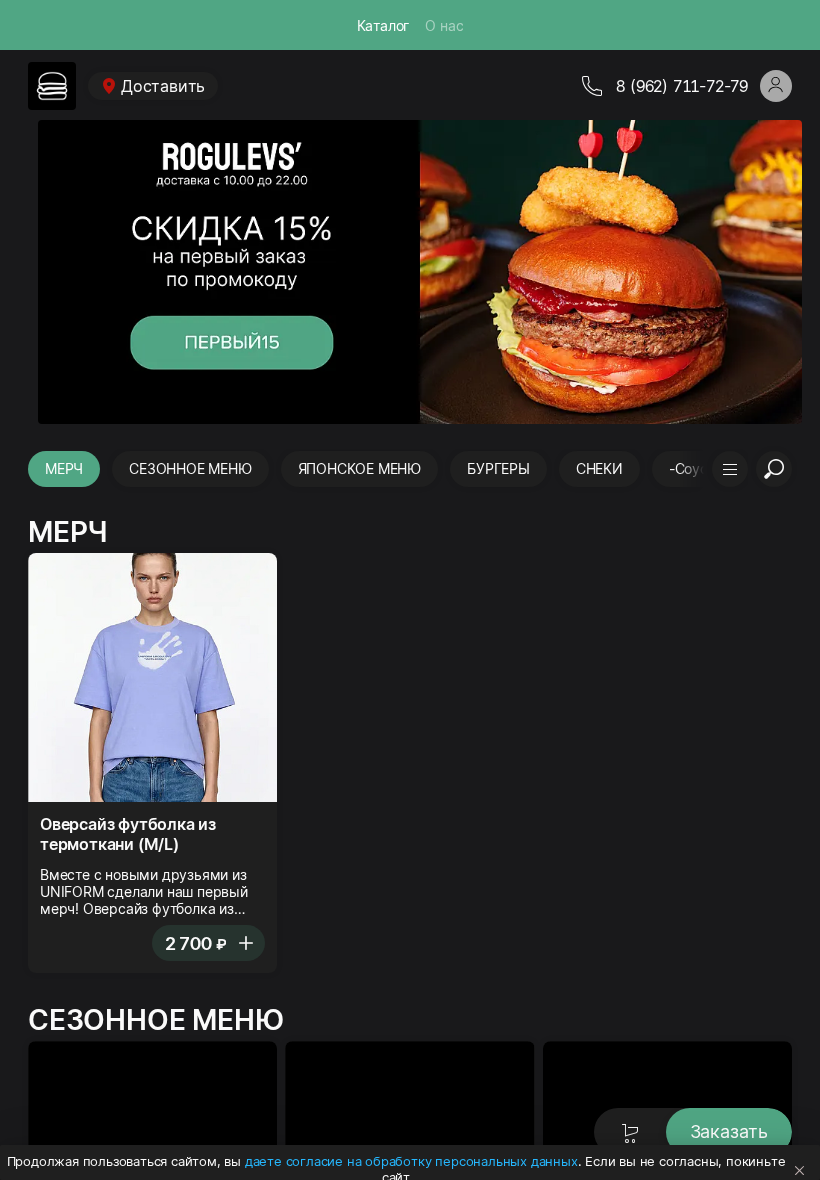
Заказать (729, 1131)
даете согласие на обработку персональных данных (411, 1161)
